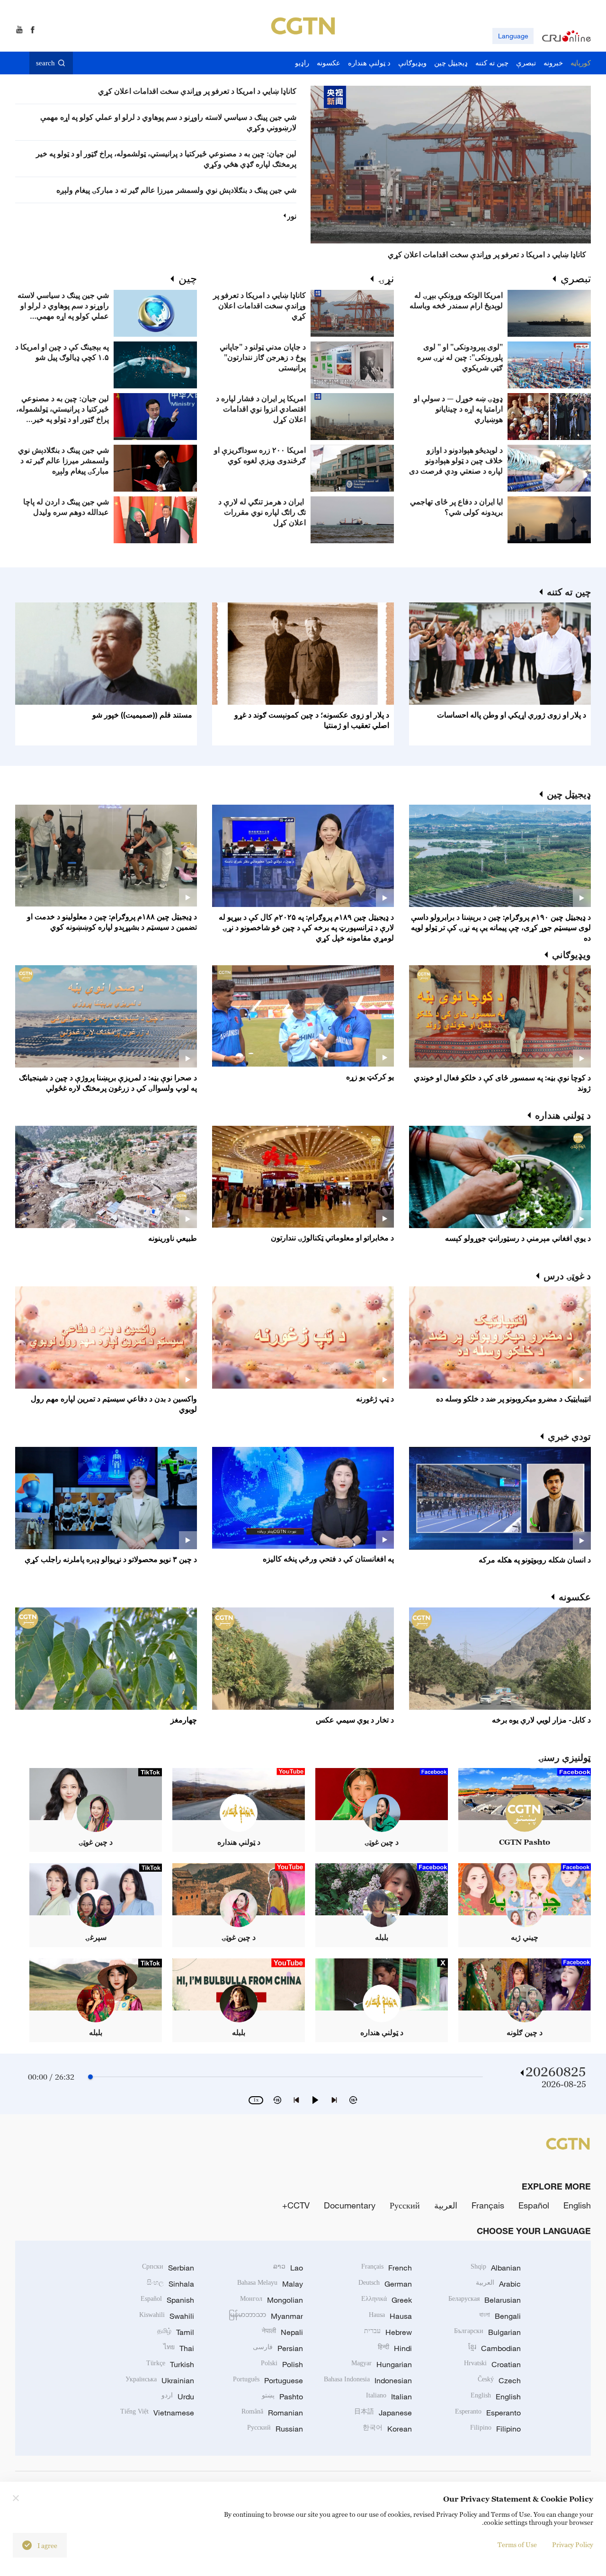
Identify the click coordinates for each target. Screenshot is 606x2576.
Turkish (170, 2364)
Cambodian (495, 2348)
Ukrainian (160, 2380)
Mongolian (272, 2300)
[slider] (90, 2077)
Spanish (167, 2300)
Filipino (495, 2429)
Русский (405, 2205)
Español (534, 2205)
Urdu (178, 2396)
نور (292, 216)
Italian (389, 2396)
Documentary (350, 2205)
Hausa (390, 2316)
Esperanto (488, 2413)
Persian (278, 2348)
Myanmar (266, 2316)
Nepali (282, 2332)
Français (488, 2205)
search (45, 63)
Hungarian (382, 2364)
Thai (179, 2348)
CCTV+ (296, 2205)
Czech (499, 2380)
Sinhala (170, 2284)
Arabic (498, 2284)
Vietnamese (157, 2413)
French (387, 2268)
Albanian (496, 2268)
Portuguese (268, 2380)
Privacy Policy (573, 2545)
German (385, 2284)
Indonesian (368, 2380)
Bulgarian (487, 2332)
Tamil (176, 2332)
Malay (270, 2284)
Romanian (272, 2413)
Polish (282, 2364)
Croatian (492, 2364)
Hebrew (388, 2332)
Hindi (395, 2348)
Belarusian (485, 2300)
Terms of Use (517, 2545)
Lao (288, 2268)
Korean (387, 2429)
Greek (387, 2300)
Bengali (500, 2316)
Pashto (282, 2396)
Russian (275, 2429)
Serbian (168, 2268)
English (577, 2205)
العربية (446, 2205)
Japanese (383, 2413)
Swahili (167, 2316)
